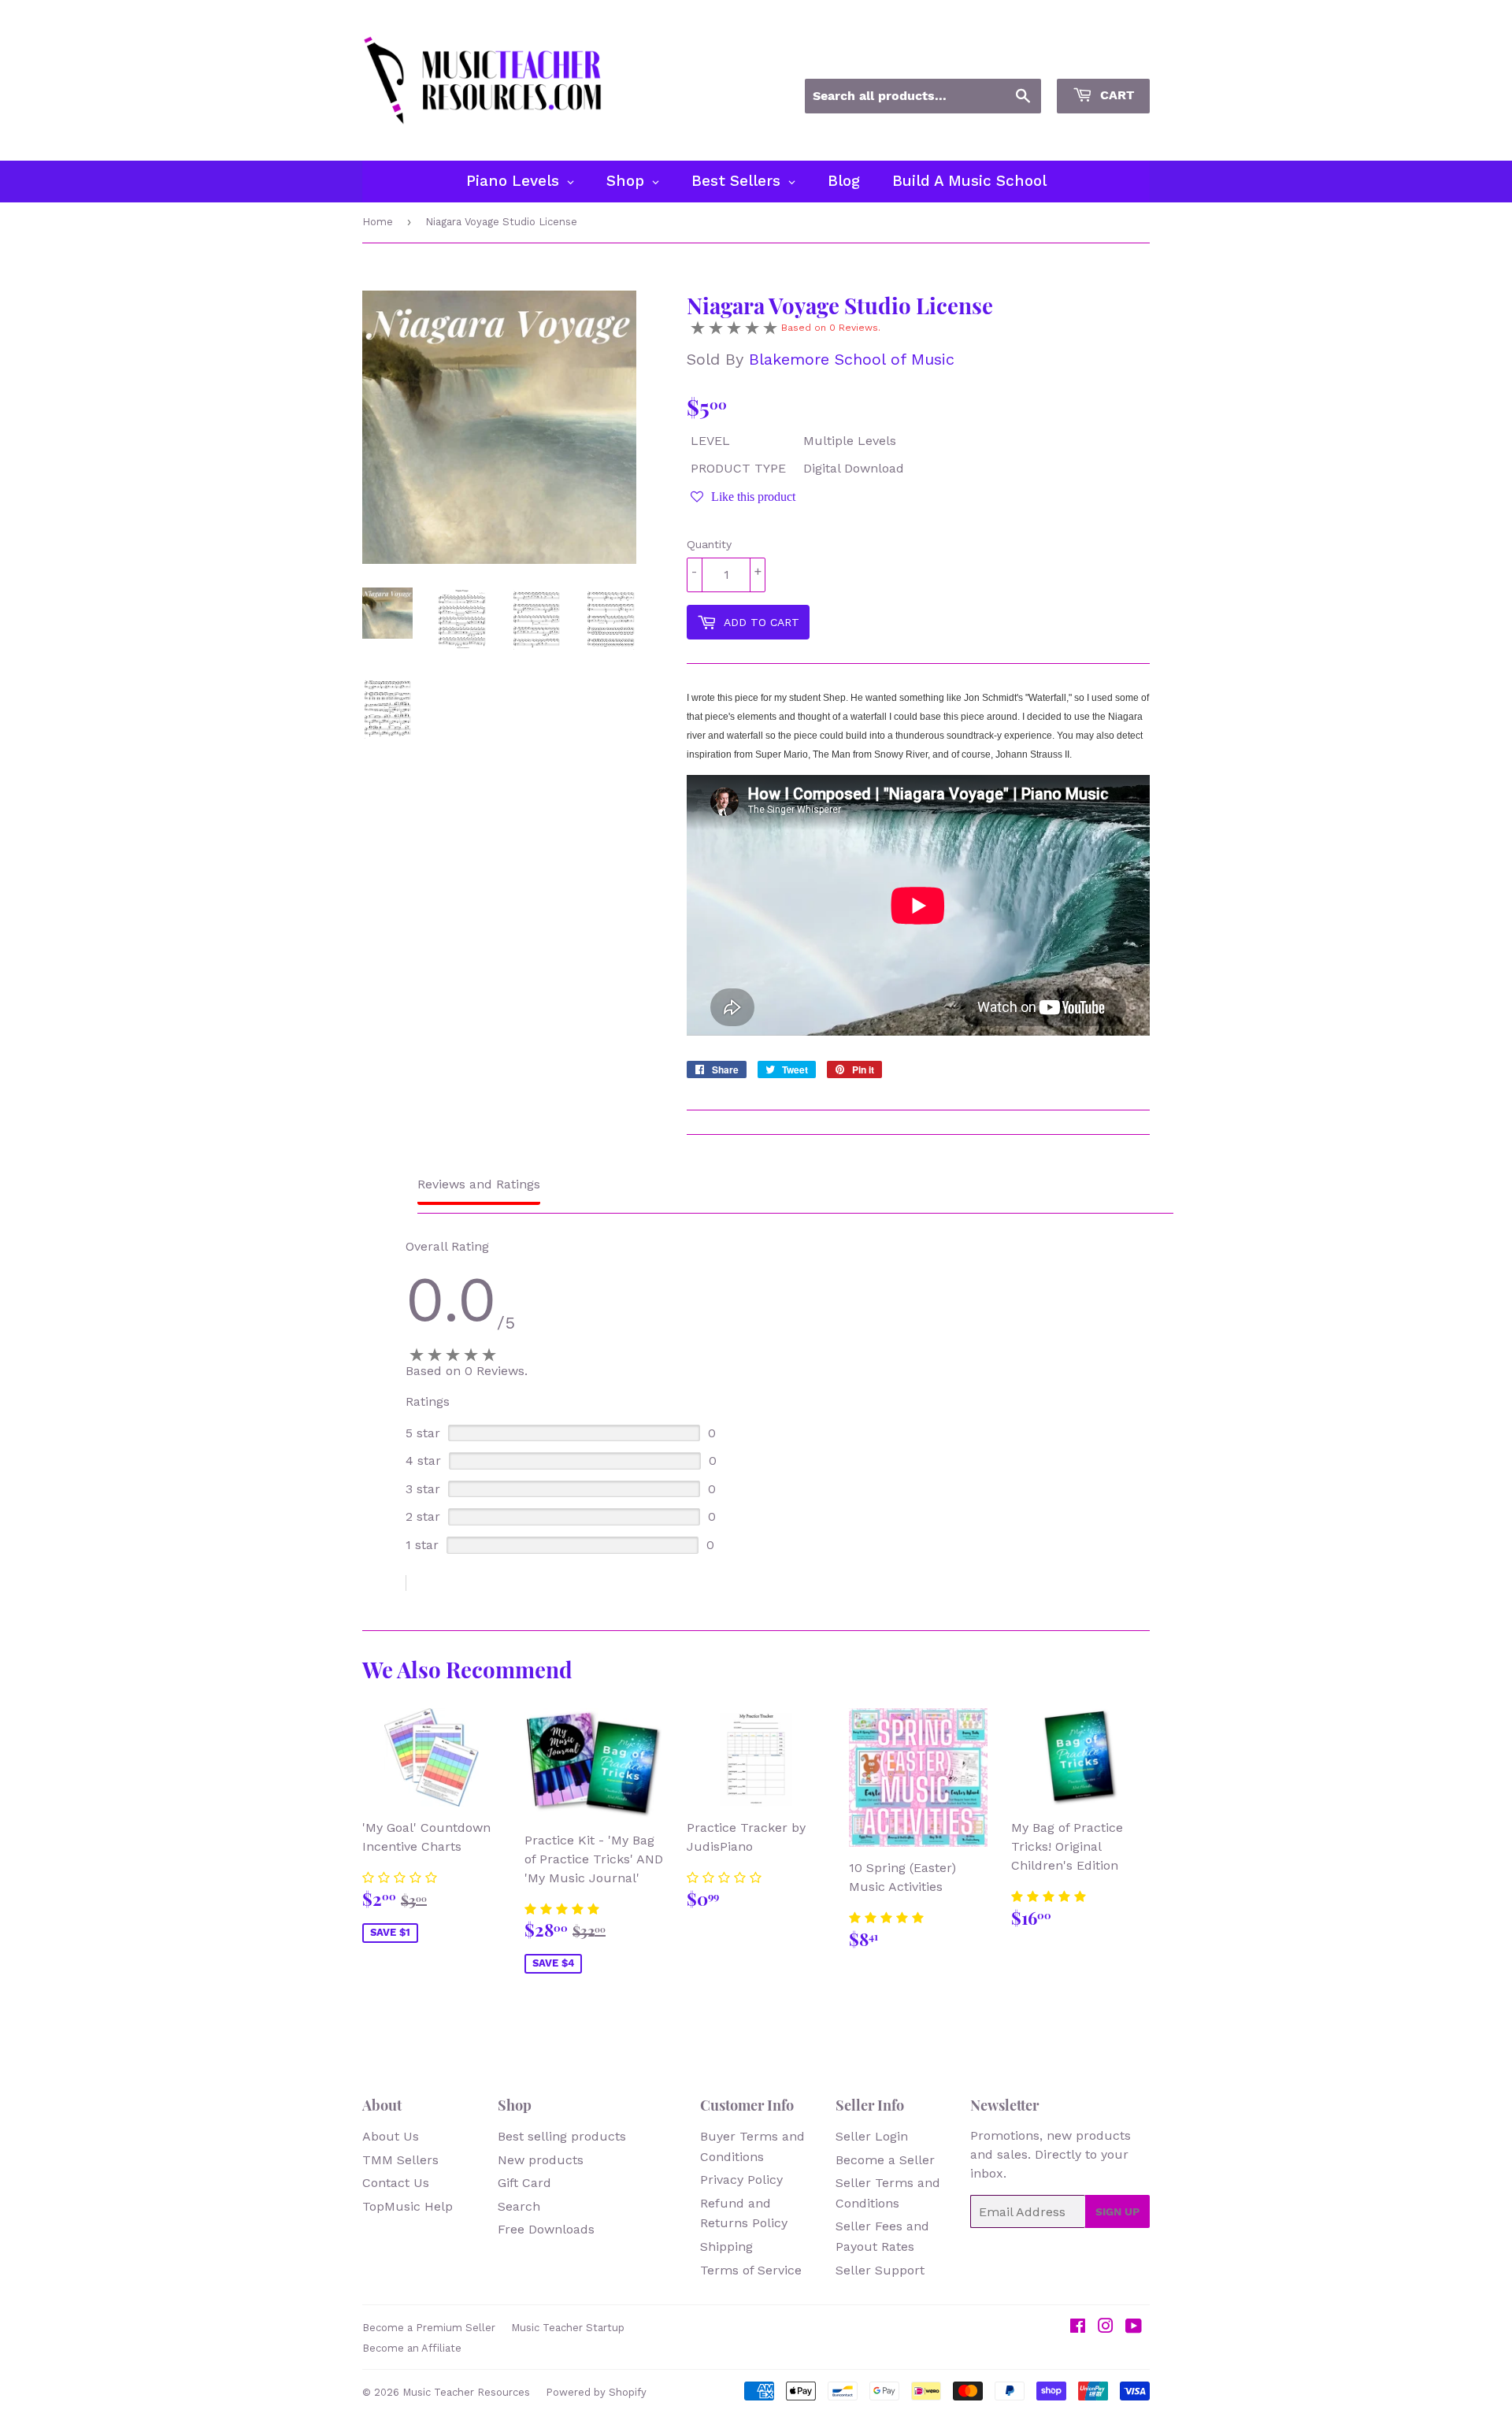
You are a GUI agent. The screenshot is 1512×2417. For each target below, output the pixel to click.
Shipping (726, 2246)
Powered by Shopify (596, 2392)
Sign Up (1117, 2211)
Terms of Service (751, 2270)
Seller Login (872, 2136)
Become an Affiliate (412, 2348)
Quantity (709, 544)
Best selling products (562, 2136)
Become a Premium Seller (429, 2328)
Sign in (1008, 57)
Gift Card (524, 2183)
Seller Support (880, 2270)
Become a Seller (885, 2160)
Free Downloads (546, 2229)
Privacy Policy (741, 2180)
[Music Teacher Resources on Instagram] (1106, 2328)
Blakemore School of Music (852, 359)
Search (519, 2206)
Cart (1115, 95)
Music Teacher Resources (466, 2392)
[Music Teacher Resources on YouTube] (1134, 2328)
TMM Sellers (400, 2160)
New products (541, 2160)
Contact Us (396, 2183)
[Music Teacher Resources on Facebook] (1078, 2328)
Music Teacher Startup (568, 2328)
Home (378, 222)
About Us (391, 2136)
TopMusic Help (408, 2206)
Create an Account (1101, 57)
